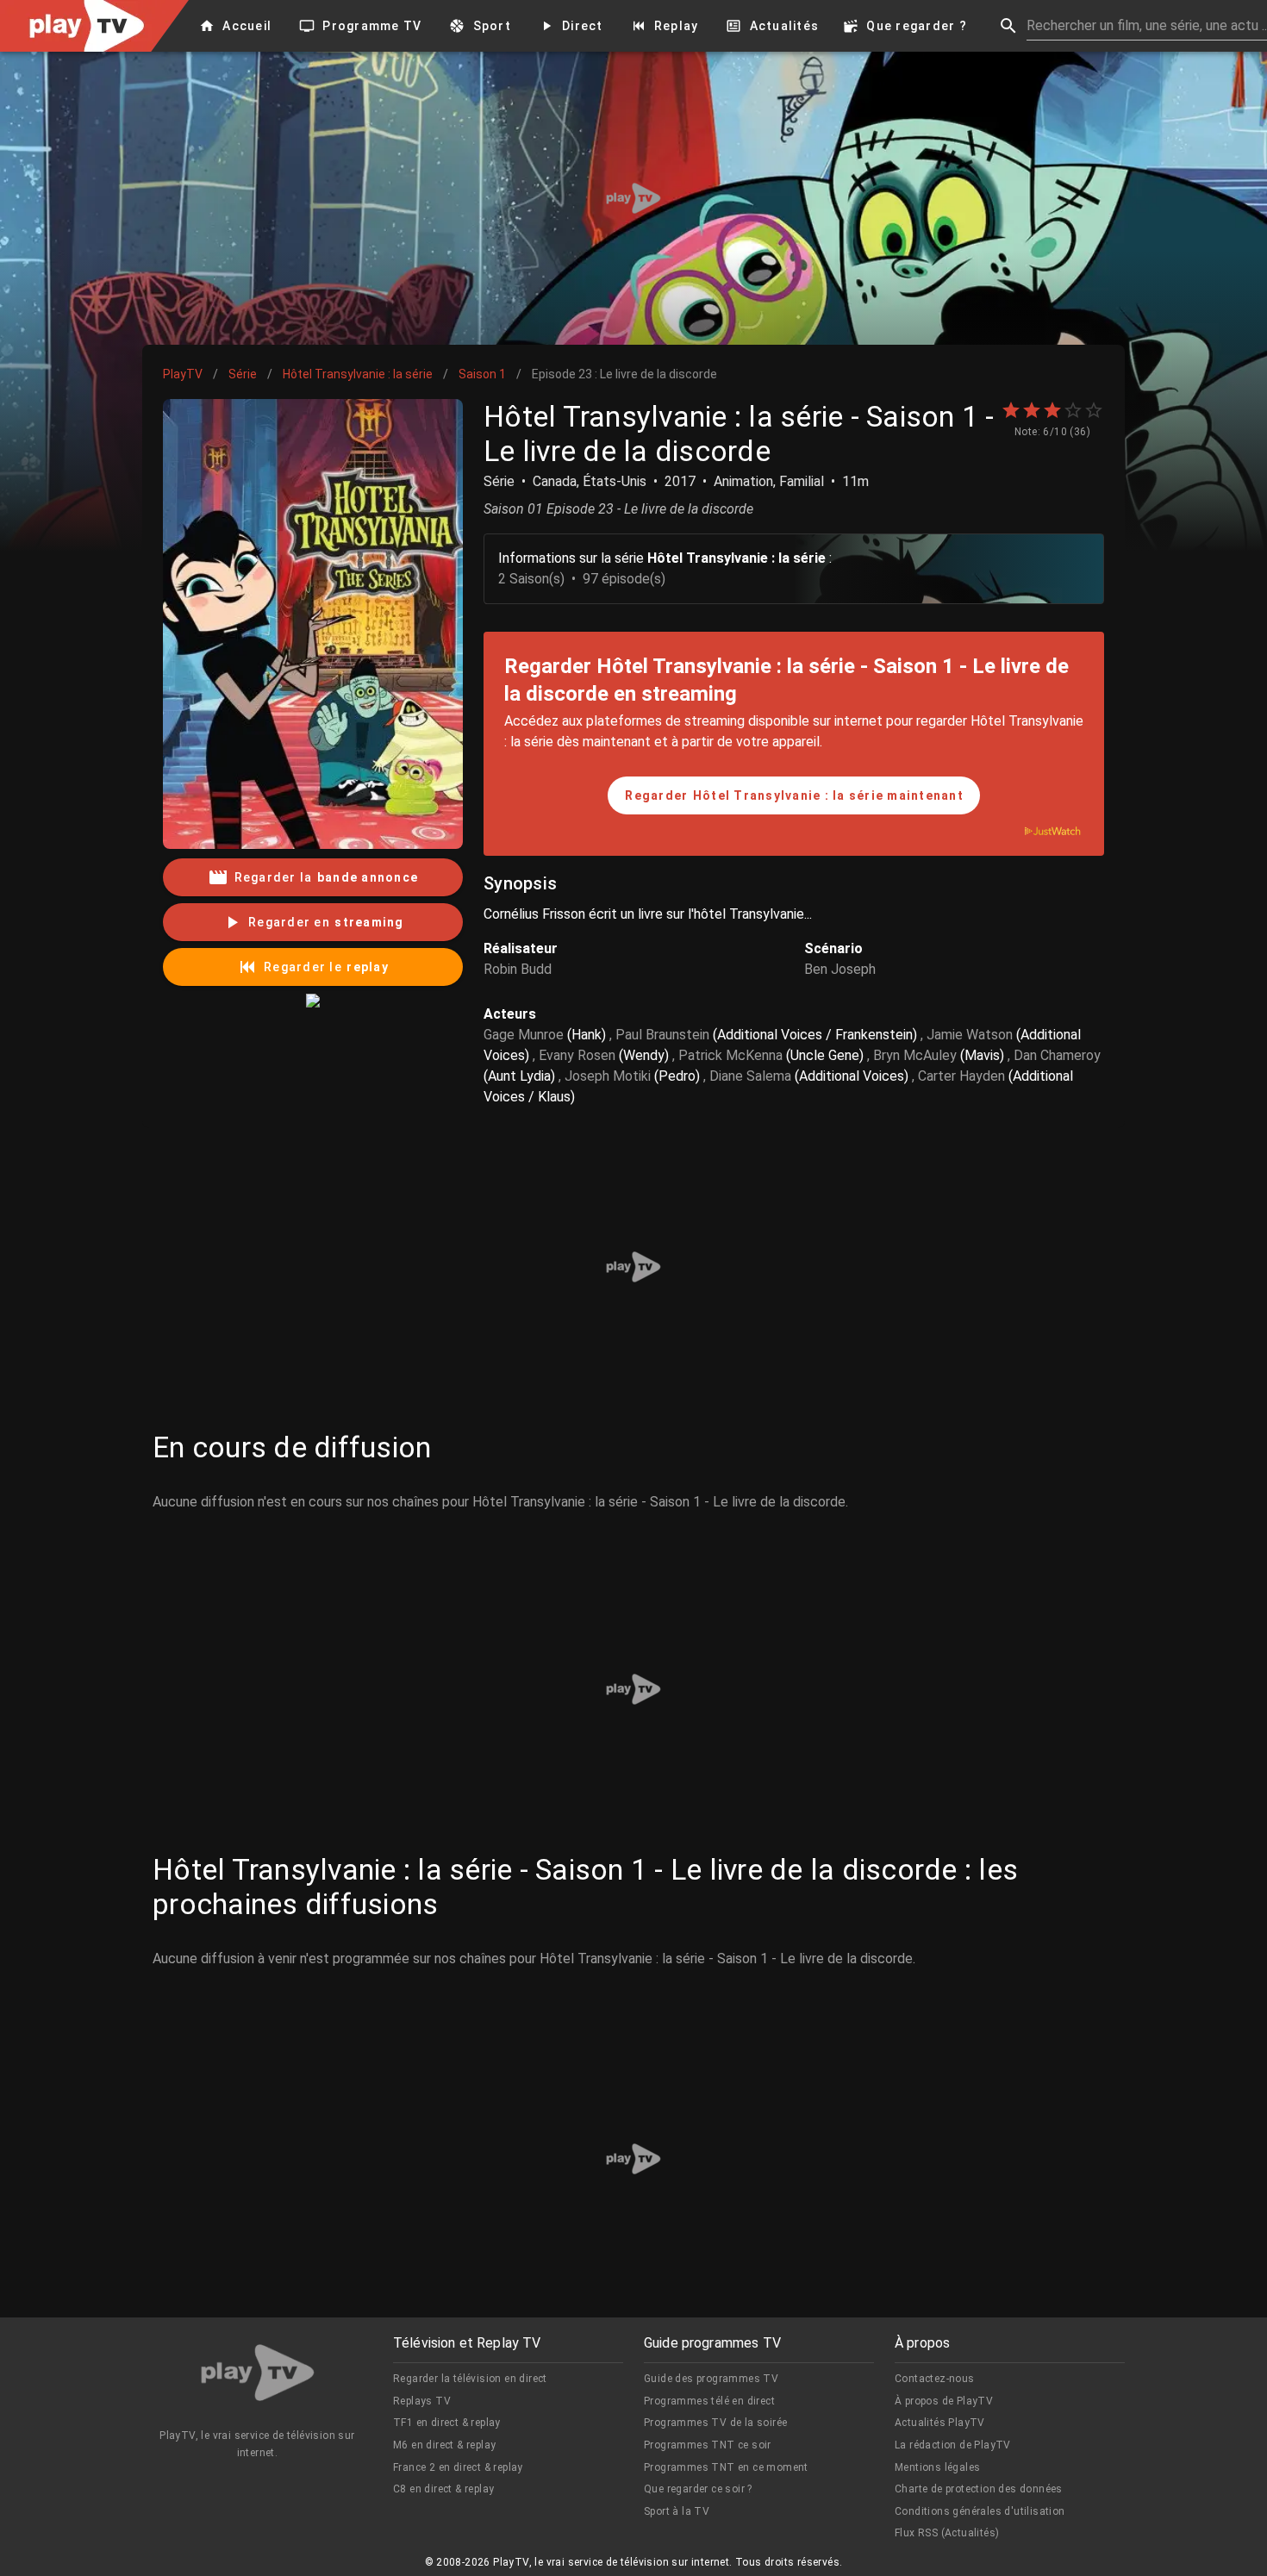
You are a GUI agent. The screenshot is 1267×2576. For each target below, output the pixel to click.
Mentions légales (937, 2467)
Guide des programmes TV (711, 2379)
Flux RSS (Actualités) (947, 2533)
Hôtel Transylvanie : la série (358, 374)
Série (243, 374)
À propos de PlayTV (944, 2401)
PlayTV (183, 374)
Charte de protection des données (979, 2489)
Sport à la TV (677, 2511)
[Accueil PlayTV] (258, 2376)
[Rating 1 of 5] (1011, 410)
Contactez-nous (935, 2379)
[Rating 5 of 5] (1094, 410)
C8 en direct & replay (443, 2489)
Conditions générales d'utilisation (980, 2511)
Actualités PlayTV (940, 2423)
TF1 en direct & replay (447, 2423)
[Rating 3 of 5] (1052, 410)
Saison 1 (482, 374)
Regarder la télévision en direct (470, 2379)
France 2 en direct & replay (458, 2467)
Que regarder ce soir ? (698, 2489)
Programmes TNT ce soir (708, 2445)
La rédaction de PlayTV (953, 2445)
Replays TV (422, 2401)
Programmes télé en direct (709, 2401)
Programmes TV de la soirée (715, 2423)
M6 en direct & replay (444, 2445)
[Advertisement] (633, 198)
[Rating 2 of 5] (1032, 410)
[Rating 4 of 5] (1073, 410)
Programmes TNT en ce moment (726, 2467)
